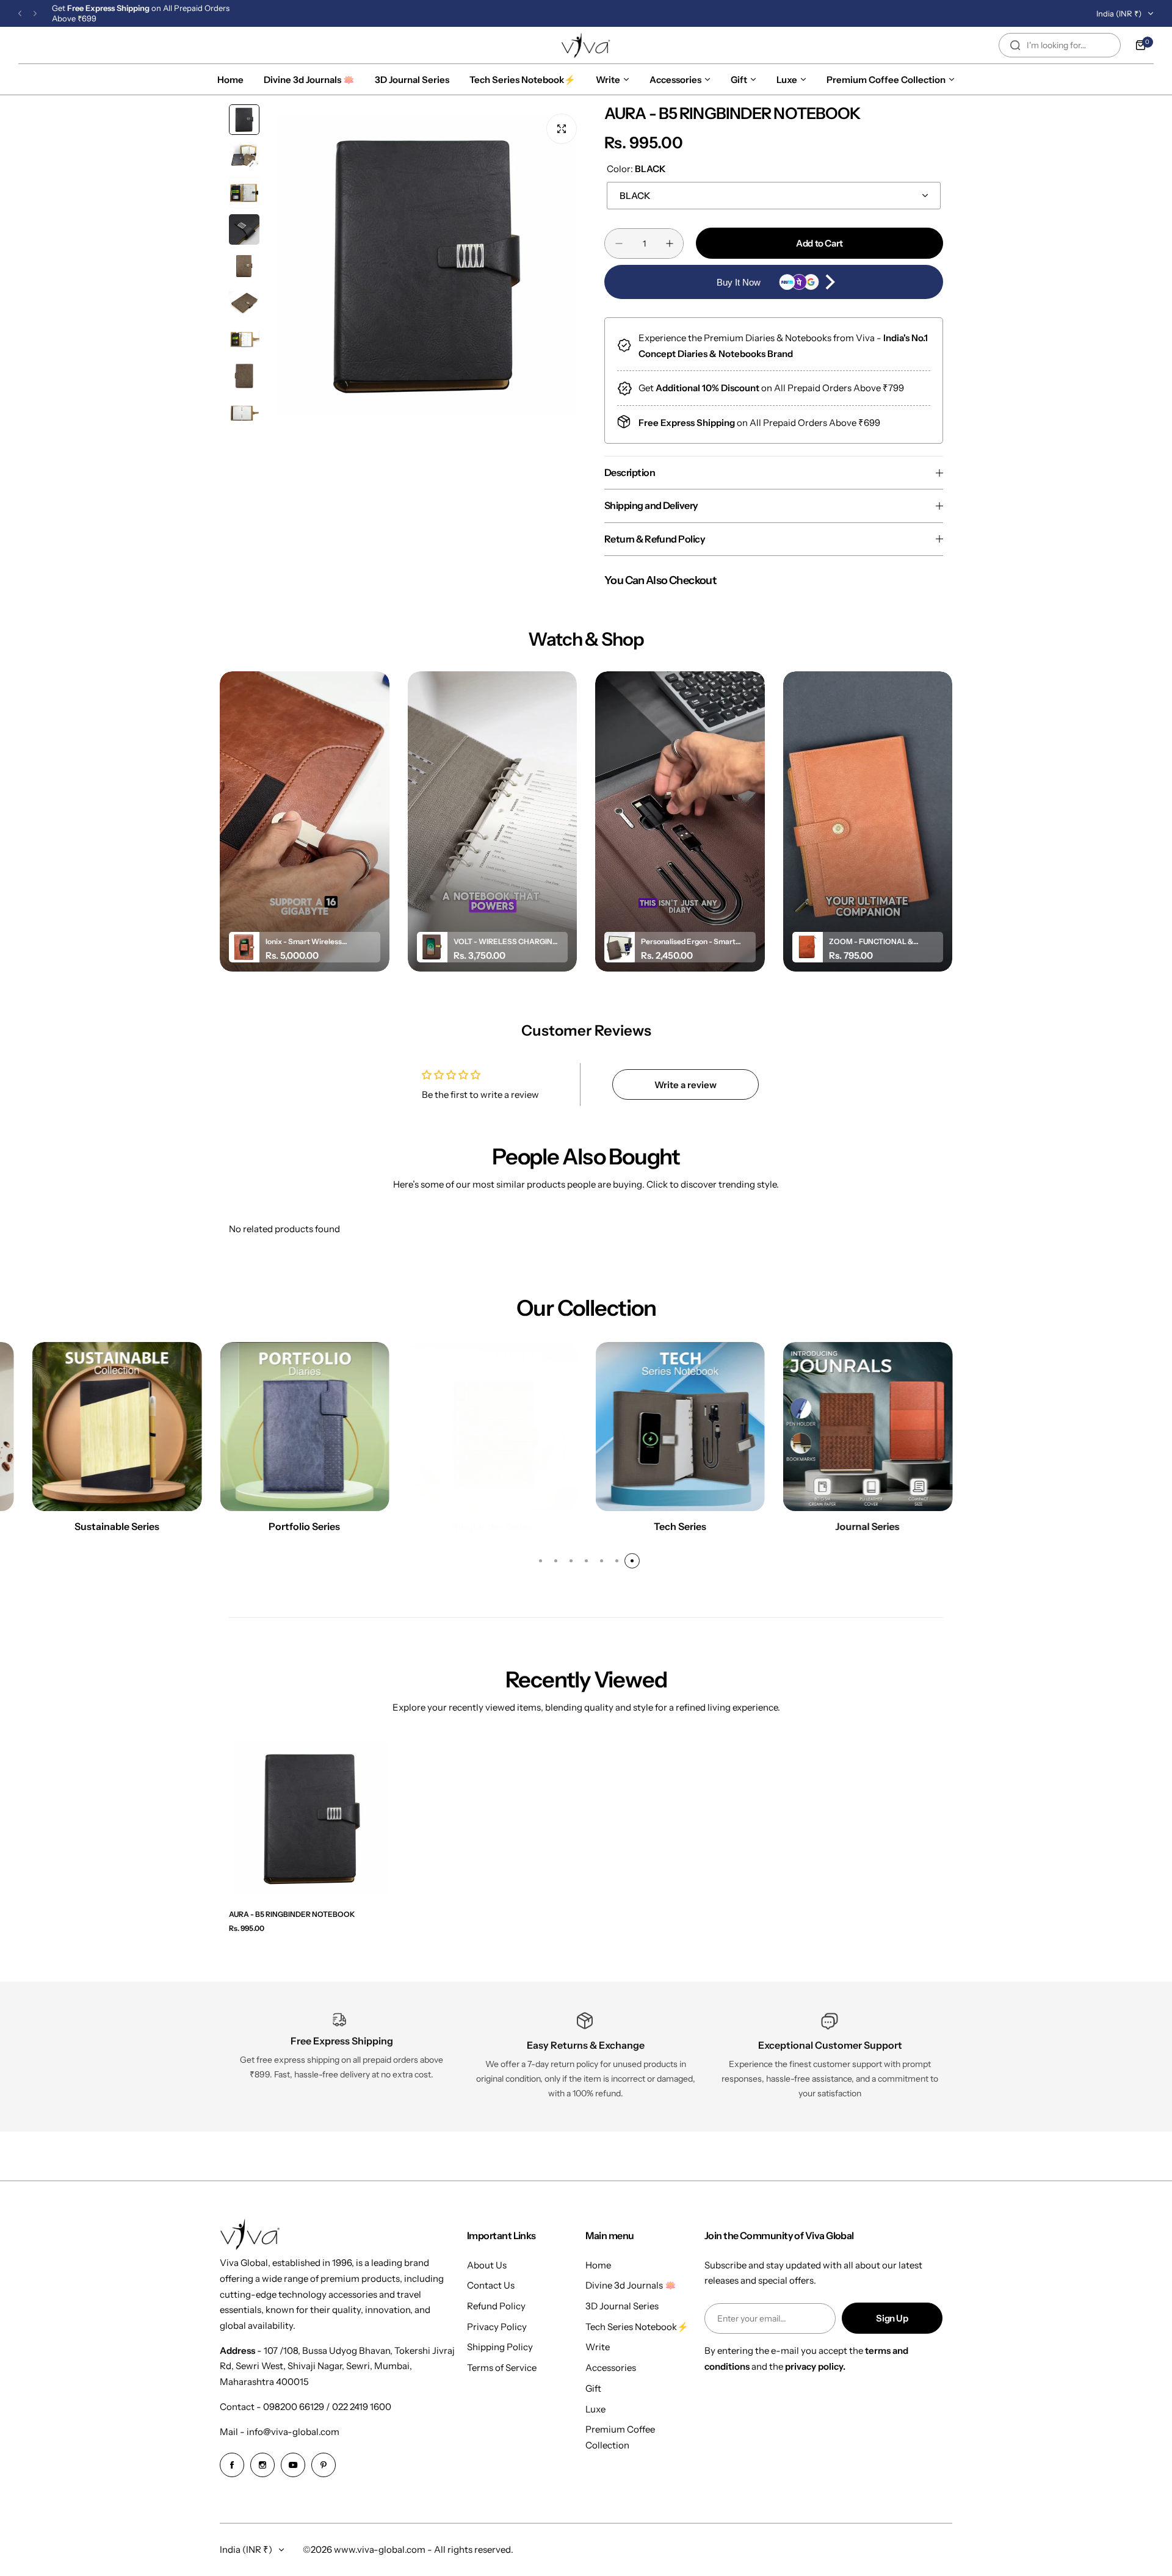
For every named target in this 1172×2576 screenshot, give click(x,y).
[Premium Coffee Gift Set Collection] (1055, 1427)
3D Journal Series (622, 2306)
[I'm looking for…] (1015, 45)
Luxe (595, 2409)
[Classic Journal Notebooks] (680, 1427)
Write (598, 2347)
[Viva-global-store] (586, 45)
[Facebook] (232, 2465)
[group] (426, 265)
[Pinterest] (324, 2465)
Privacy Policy (497, 2327)
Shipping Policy (500, 2347)
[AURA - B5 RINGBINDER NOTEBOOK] (311, 1818)
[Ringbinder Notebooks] (305, 1427)
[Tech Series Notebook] (493, 1427)
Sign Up (892, 2318)
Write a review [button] (685, 1085)
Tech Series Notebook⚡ (637, 2327)
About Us (487, 2265)
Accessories (611, 2368)
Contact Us (491, 2285)
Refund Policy (496, 2306)
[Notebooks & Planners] (868, 1427)
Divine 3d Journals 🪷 (631, 2285)
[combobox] (1060, 45)
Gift (593, 2388)
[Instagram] (262, 2465)
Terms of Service (502, 2368)
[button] (20, 14)
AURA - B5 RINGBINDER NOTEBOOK (292, 1914)
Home (598, 2265)
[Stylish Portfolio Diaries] (117, 1427)
